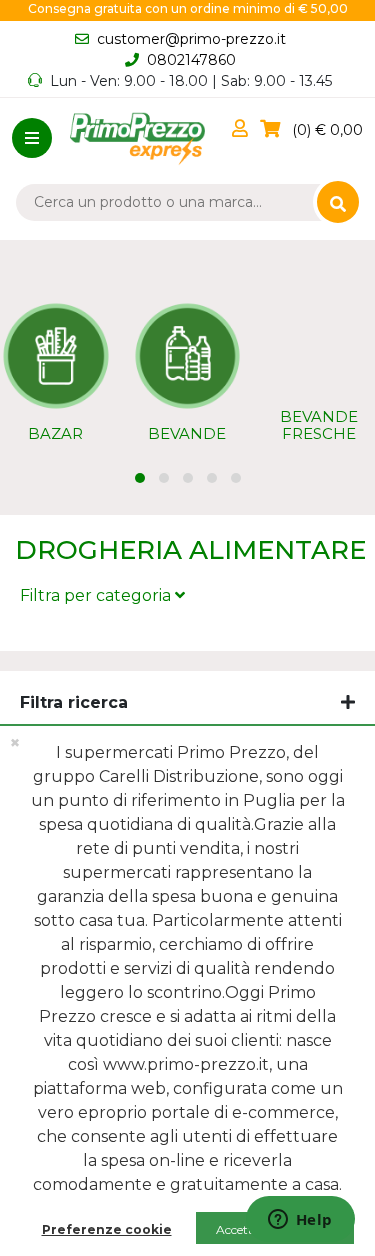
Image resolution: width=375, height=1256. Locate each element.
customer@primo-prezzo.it (191, 39)
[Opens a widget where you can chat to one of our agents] (300, 1221)
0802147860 (191, 60)
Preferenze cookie (107, 1229)
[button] (244, 130)
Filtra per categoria (97, 595)
